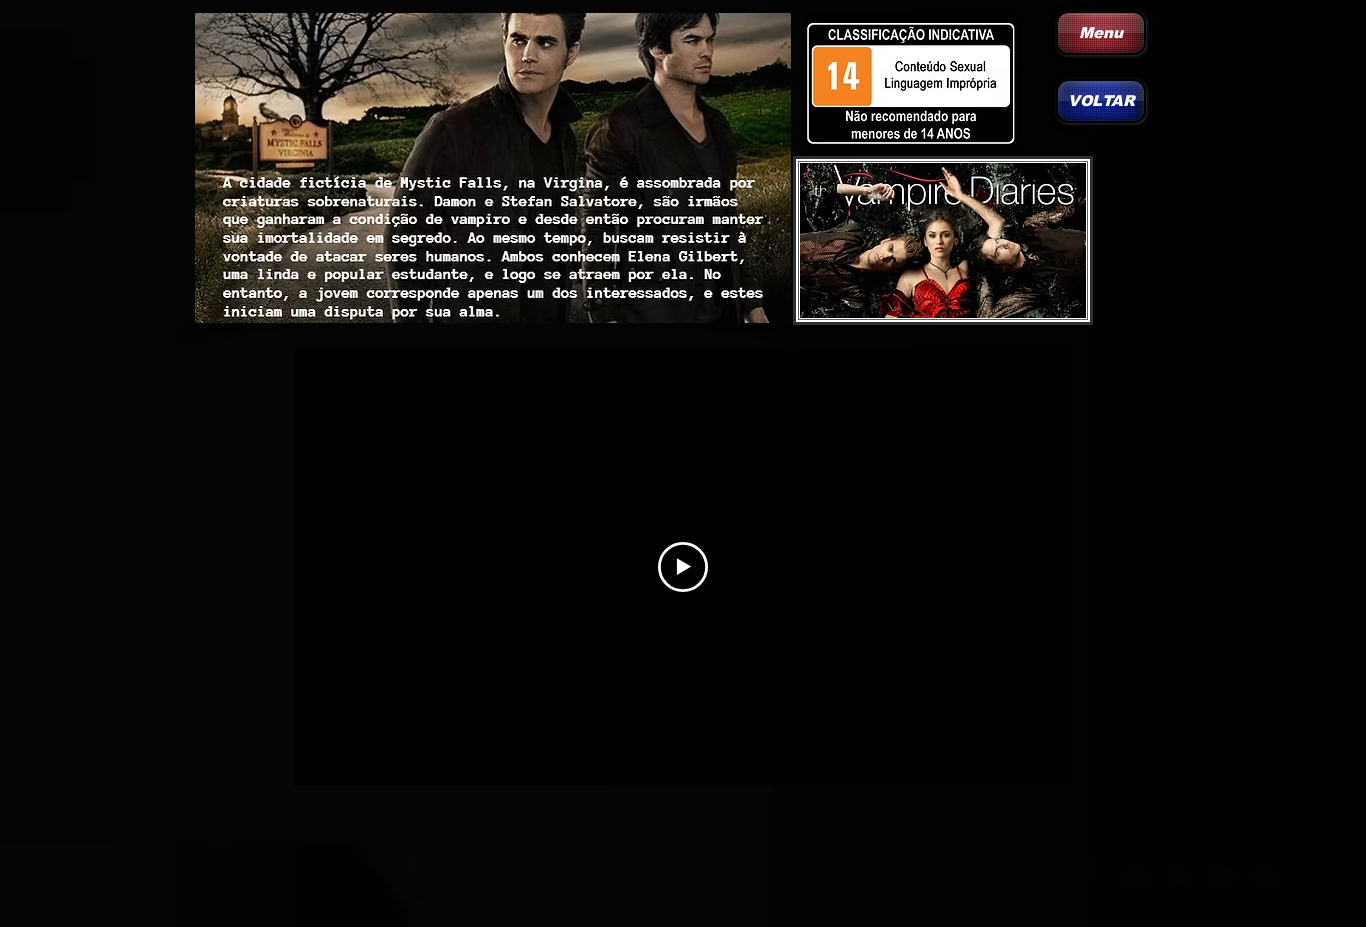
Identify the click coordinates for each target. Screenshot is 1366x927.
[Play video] (683, 567)
